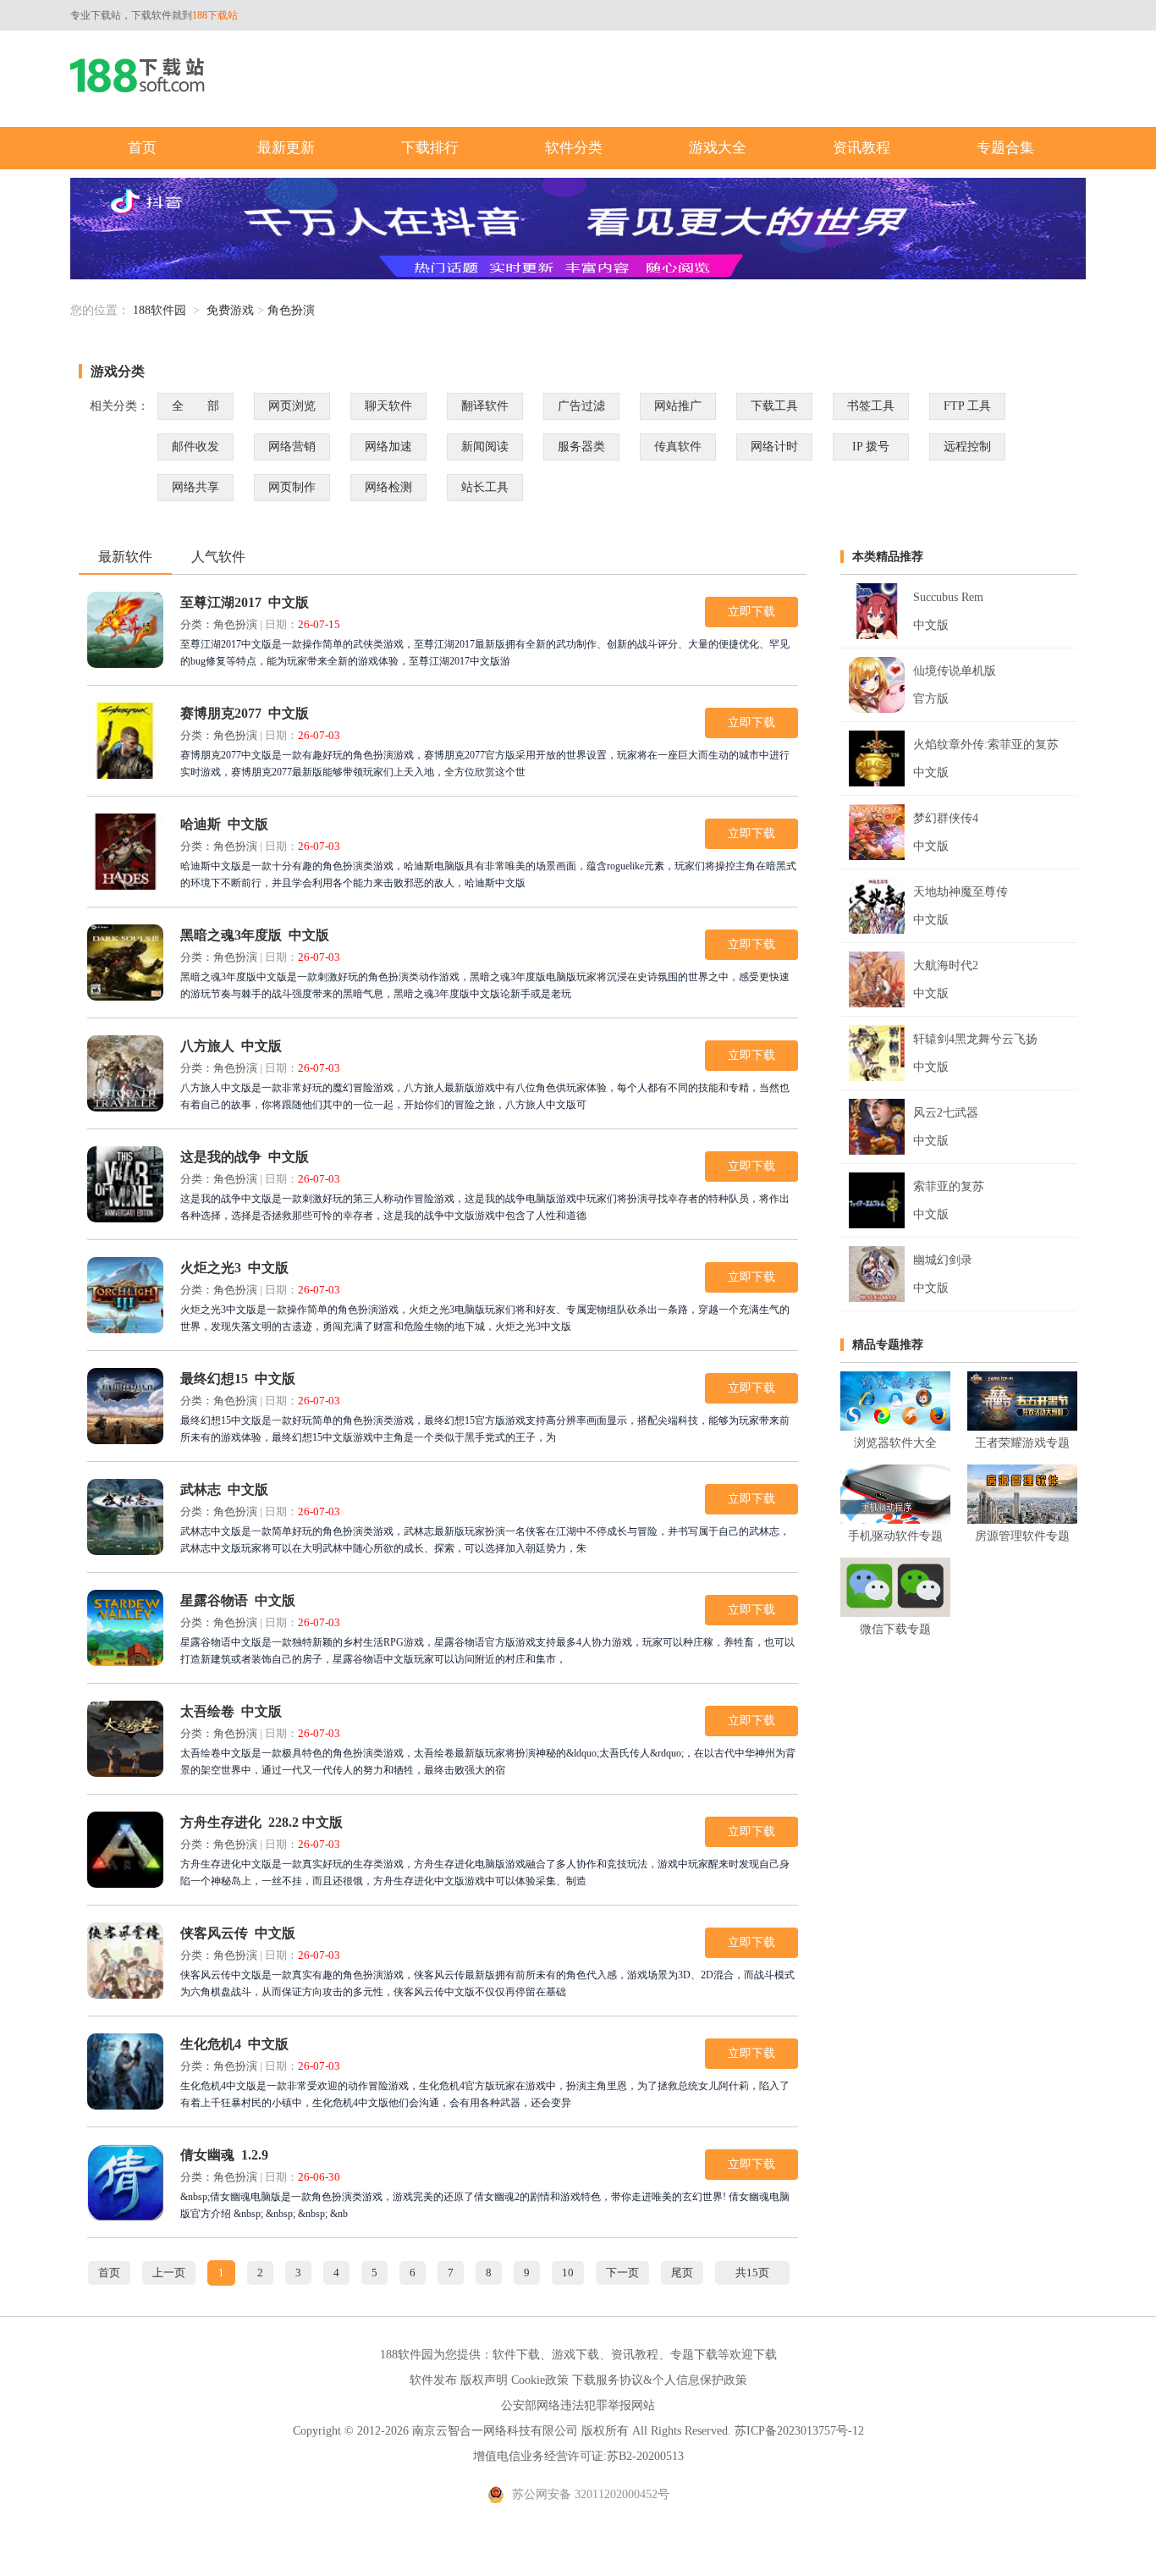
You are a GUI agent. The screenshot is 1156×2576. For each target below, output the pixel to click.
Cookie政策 (540, 2380)
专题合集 (1005, 148)
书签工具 (871, 406)
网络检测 (388, 487)
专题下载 (694, 2355)
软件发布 (433, 2380)
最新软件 (125, 557)
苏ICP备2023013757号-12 (799, 2431)
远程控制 (967, 447)
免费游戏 (230, 310)
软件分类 (574, 148)
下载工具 (774, 406)
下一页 (622, 2273)
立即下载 (751, 612)
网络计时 (774, 447)
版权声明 (484, 2380)
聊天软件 (388, 406)
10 (568, 2273)
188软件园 (160, 310)
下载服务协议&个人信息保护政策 (660, 2380)
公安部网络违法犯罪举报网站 (578, 2405)
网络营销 (292, 447)
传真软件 (678, 447)
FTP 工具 (967, 406)
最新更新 (286, 148)
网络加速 (388, 447)
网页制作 (292, 487)
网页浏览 (292, 406)
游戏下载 (575, 2355)
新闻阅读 (485, 447)
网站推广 (678, 406)
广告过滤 (581, 406)
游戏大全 (718, 148)
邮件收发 (195, 447)
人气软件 (218, 557)
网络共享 (195, 487)
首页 (142, 148)
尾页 (682, 2273)
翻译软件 (485, 406)
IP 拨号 (871, 447)
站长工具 (485, 487)
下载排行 (430, 148)
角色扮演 (291, 310)
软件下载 (516, 2355)
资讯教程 (861, 148)
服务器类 (581, 447)
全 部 (195, 406)
